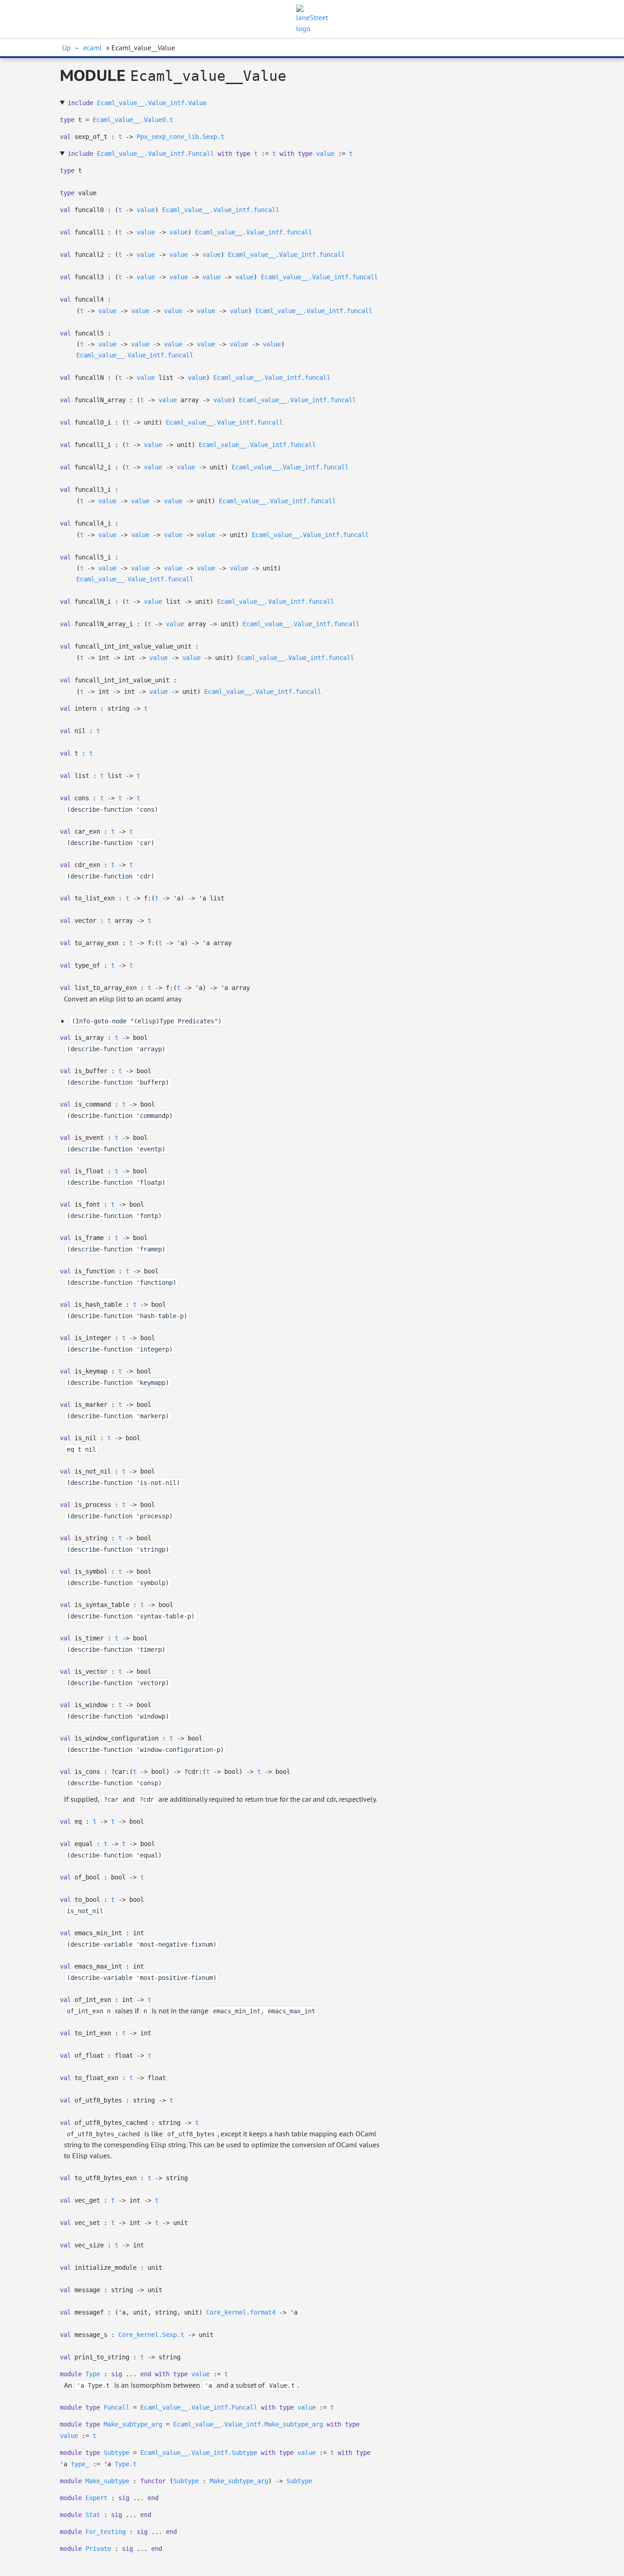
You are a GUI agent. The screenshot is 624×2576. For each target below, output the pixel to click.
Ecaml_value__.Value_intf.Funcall (155, 154)
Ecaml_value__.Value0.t (133, 120)
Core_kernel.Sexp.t (151, 2335)
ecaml (93, 48)
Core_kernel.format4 (241, 2312)
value (325, 154)
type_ (80, 2464)
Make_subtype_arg (133, 2424)
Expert (96, 2498)
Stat (93, 2515)
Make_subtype (107, 2481)
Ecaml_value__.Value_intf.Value (152, 103)
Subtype (116, 2453)
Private (98, 2549)
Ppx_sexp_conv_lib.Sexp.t (180, 137)
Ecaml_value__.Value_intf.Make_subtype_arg (248, 2424)
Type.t (126, 2464)
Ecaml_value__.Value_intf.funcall (221, 210)
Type (93, 2374)
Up (66, 48)
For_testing (106, 2532)
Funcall (116, 2407)
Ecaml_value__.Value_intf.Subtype (199, 2453)
